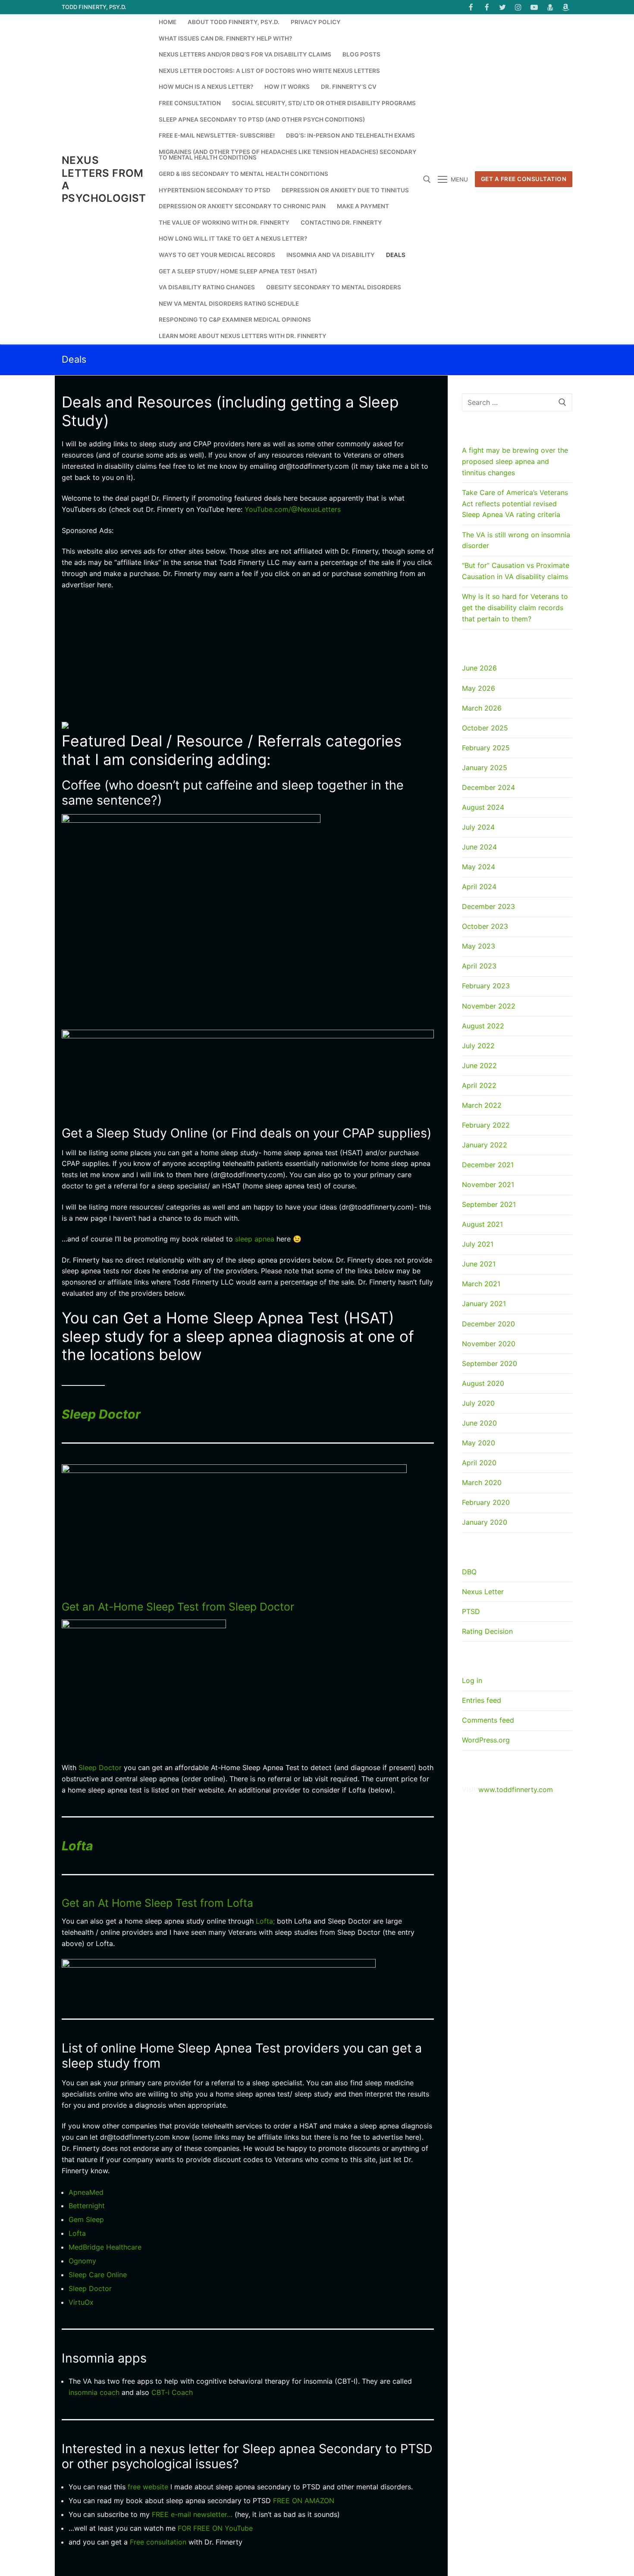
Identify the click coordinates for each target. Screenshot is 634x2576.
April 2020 (479, 1463)
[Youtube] (534, 7)
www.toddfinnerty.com (516, 1789)
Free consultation (158, 2542)
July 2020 (478, 1403)
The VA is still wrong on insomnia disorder (516, 540)
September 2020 (490, 1363)
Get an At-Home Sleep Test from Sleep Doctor (178, 1607)
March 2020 (482, 1482)
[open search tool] (427, 179)
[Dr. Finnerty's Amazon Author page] (566, 7)
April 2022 (479, 1085)
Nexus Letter (483, 1592)
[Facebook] (471, 7)
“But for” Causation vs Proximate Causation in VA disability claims (516, 571)
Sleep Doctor (101, 1414)
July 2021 (478, 1244)
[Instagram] (519, 7)
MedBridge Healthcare (105, 2247)
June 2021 (479, 1264)
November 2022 (489, 1006)
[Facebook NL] (487, 7)
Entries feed (482, 1700)
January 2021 (484, 1304)
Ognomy (82, 2261)
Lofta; (265, 1921)
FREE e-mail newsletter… (192, 2514)
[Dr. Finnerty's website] (550, 7)
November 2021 (488, 1185)
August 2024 (483, 807)
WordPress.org (486, 1740)
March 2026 (482, 708)
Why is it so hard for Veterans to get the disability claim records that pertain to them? (515, 608)
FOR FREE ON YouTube (214, 2528)
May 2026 (479, 688)
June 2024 (479, 847)
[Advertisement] (248, 661)
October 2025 (485, 728)
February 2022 (486, 1125)
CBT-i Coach (171, 2392)
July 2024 (478, 827)
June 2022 (479, 1065)
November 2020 (489, 1344)
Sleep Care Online (98, 2275)
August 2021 (482, 1224)
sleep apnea (255, 1239)
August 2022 (483, 1026)
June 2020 (479, 1423)
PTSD (471, 1611)
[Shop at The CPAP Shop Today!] (65, 726)
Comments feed (488, 1720)
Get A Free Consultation (524, 179)
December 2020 (488, 1324)
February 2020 (486, 1502)
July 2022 (478, 1046)
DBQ (469, 1572)
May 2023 (479, 946)
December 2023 (488, 906)
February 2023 (486, 986)
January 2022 (485, 1145)
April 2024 (479, 887)
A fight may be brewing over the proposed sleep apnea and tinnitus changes (515, 461)
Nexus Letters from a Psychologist (104, 179)
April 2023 (479, 966)
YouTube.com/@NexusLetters (293, 509)
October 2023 (485, 926)
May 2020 (479, 1443)
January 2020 (485, 1522)
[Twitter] (503, 7)
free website (149, 2487)
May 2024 (479, 867)
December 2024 (488, 787)
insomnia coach (94, 2392)
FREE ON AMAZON (304, 2501)
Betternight (87, 2206)
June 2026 (479, 668)
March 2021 (481, 1284)
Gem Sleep (86, 2219)
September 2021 (489, 1204)
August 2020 (483, 1383)
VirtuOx (81, 2302)
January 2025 (485, 768)
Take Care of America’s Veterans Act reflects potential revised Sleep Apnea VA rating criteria (515, 504)
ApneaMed (86, 2192)
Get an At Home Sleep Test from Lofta (157, 1903)
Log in (472, 1680)
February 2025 (486, 748)
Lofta (77, 1846)
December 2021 (488, 1165)
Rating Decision (487, 1631)
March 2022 (482, 1105)
